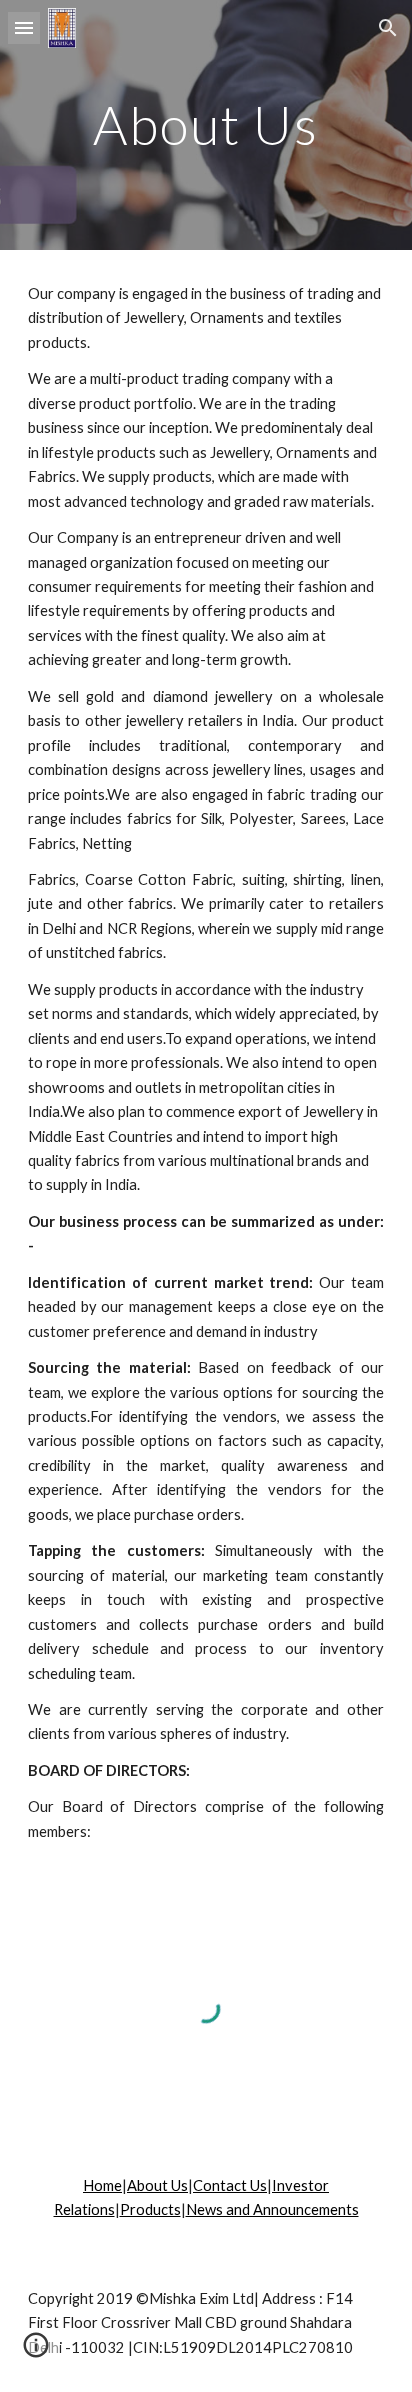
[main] (206, 124)
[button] (24, 27)
